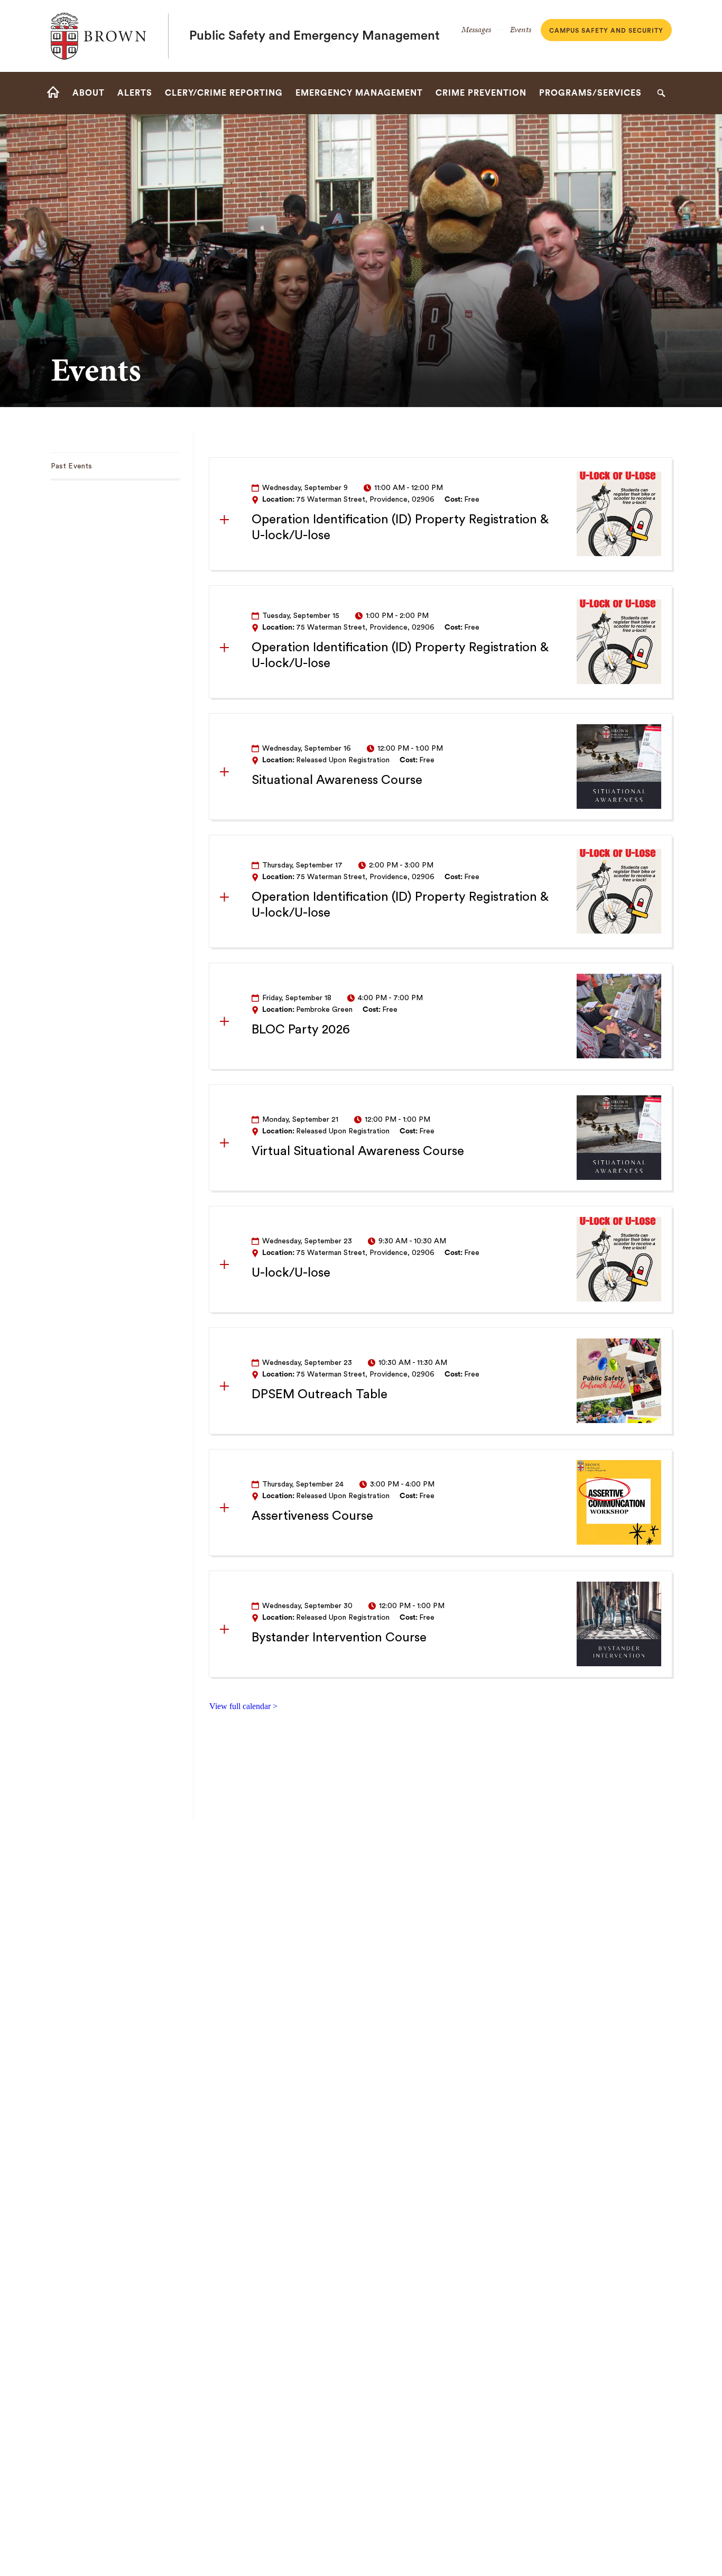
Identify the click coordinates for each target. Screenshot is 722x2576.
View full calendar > (243, 1706)
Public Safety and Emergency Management (314, 36)
